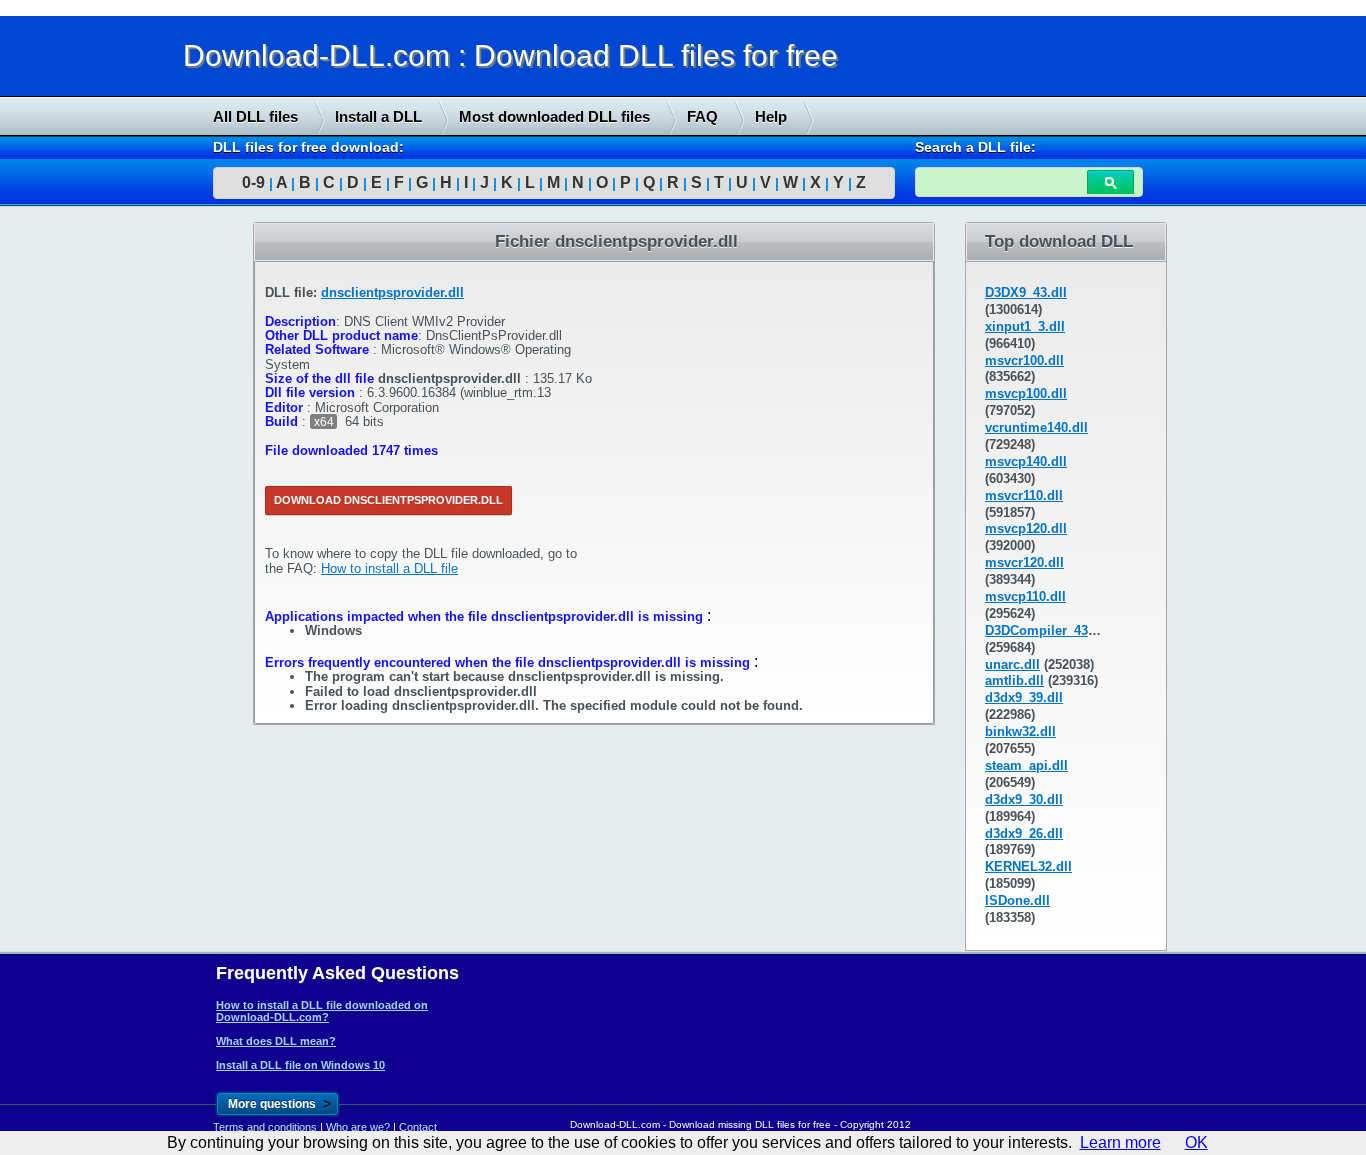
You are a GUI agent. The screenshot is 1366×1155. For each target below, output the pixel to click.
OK (1196, 1142)
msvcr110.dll (1024, 495)
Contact (418, 1127)
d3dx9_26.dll (1024, 833)
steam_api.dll (1026, 765)
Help (771, 116)
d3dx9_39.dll (1024, 697)
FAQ (702, 116)
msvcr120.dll (1024, 562)
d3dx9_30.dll (1024, 799)
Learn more (1120, 1142)
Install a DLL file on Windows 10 (300, 1065)
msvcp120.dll (1026, 528)
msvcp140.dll (1026, 461)
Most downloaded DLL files (554, 116)
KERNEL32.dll (1028, 866)
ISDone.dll (1017, 900)
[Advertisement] (150, 527)
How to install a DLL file (389, 568)
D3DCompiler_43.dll (1046, 630)
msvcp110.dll (1025, 596)
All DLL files (255, 116)
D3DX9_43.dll (1026, 292)
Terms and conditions (265, 1127)
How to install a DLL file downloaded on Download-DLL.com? (322, 1011)
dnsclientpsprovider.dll (392, 292)
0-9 (253, 182)
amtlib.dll (1014, 680)
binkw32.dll (1020, 731)
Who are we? (358, 1127)
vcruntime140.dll (1036, 427)
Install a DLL (378, 116)
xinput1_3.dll (1025, 326)
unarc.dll (1012, 664)
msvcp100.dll (1026, 393)
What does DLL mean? (276, 1041)
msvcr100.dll (1024, 360)
